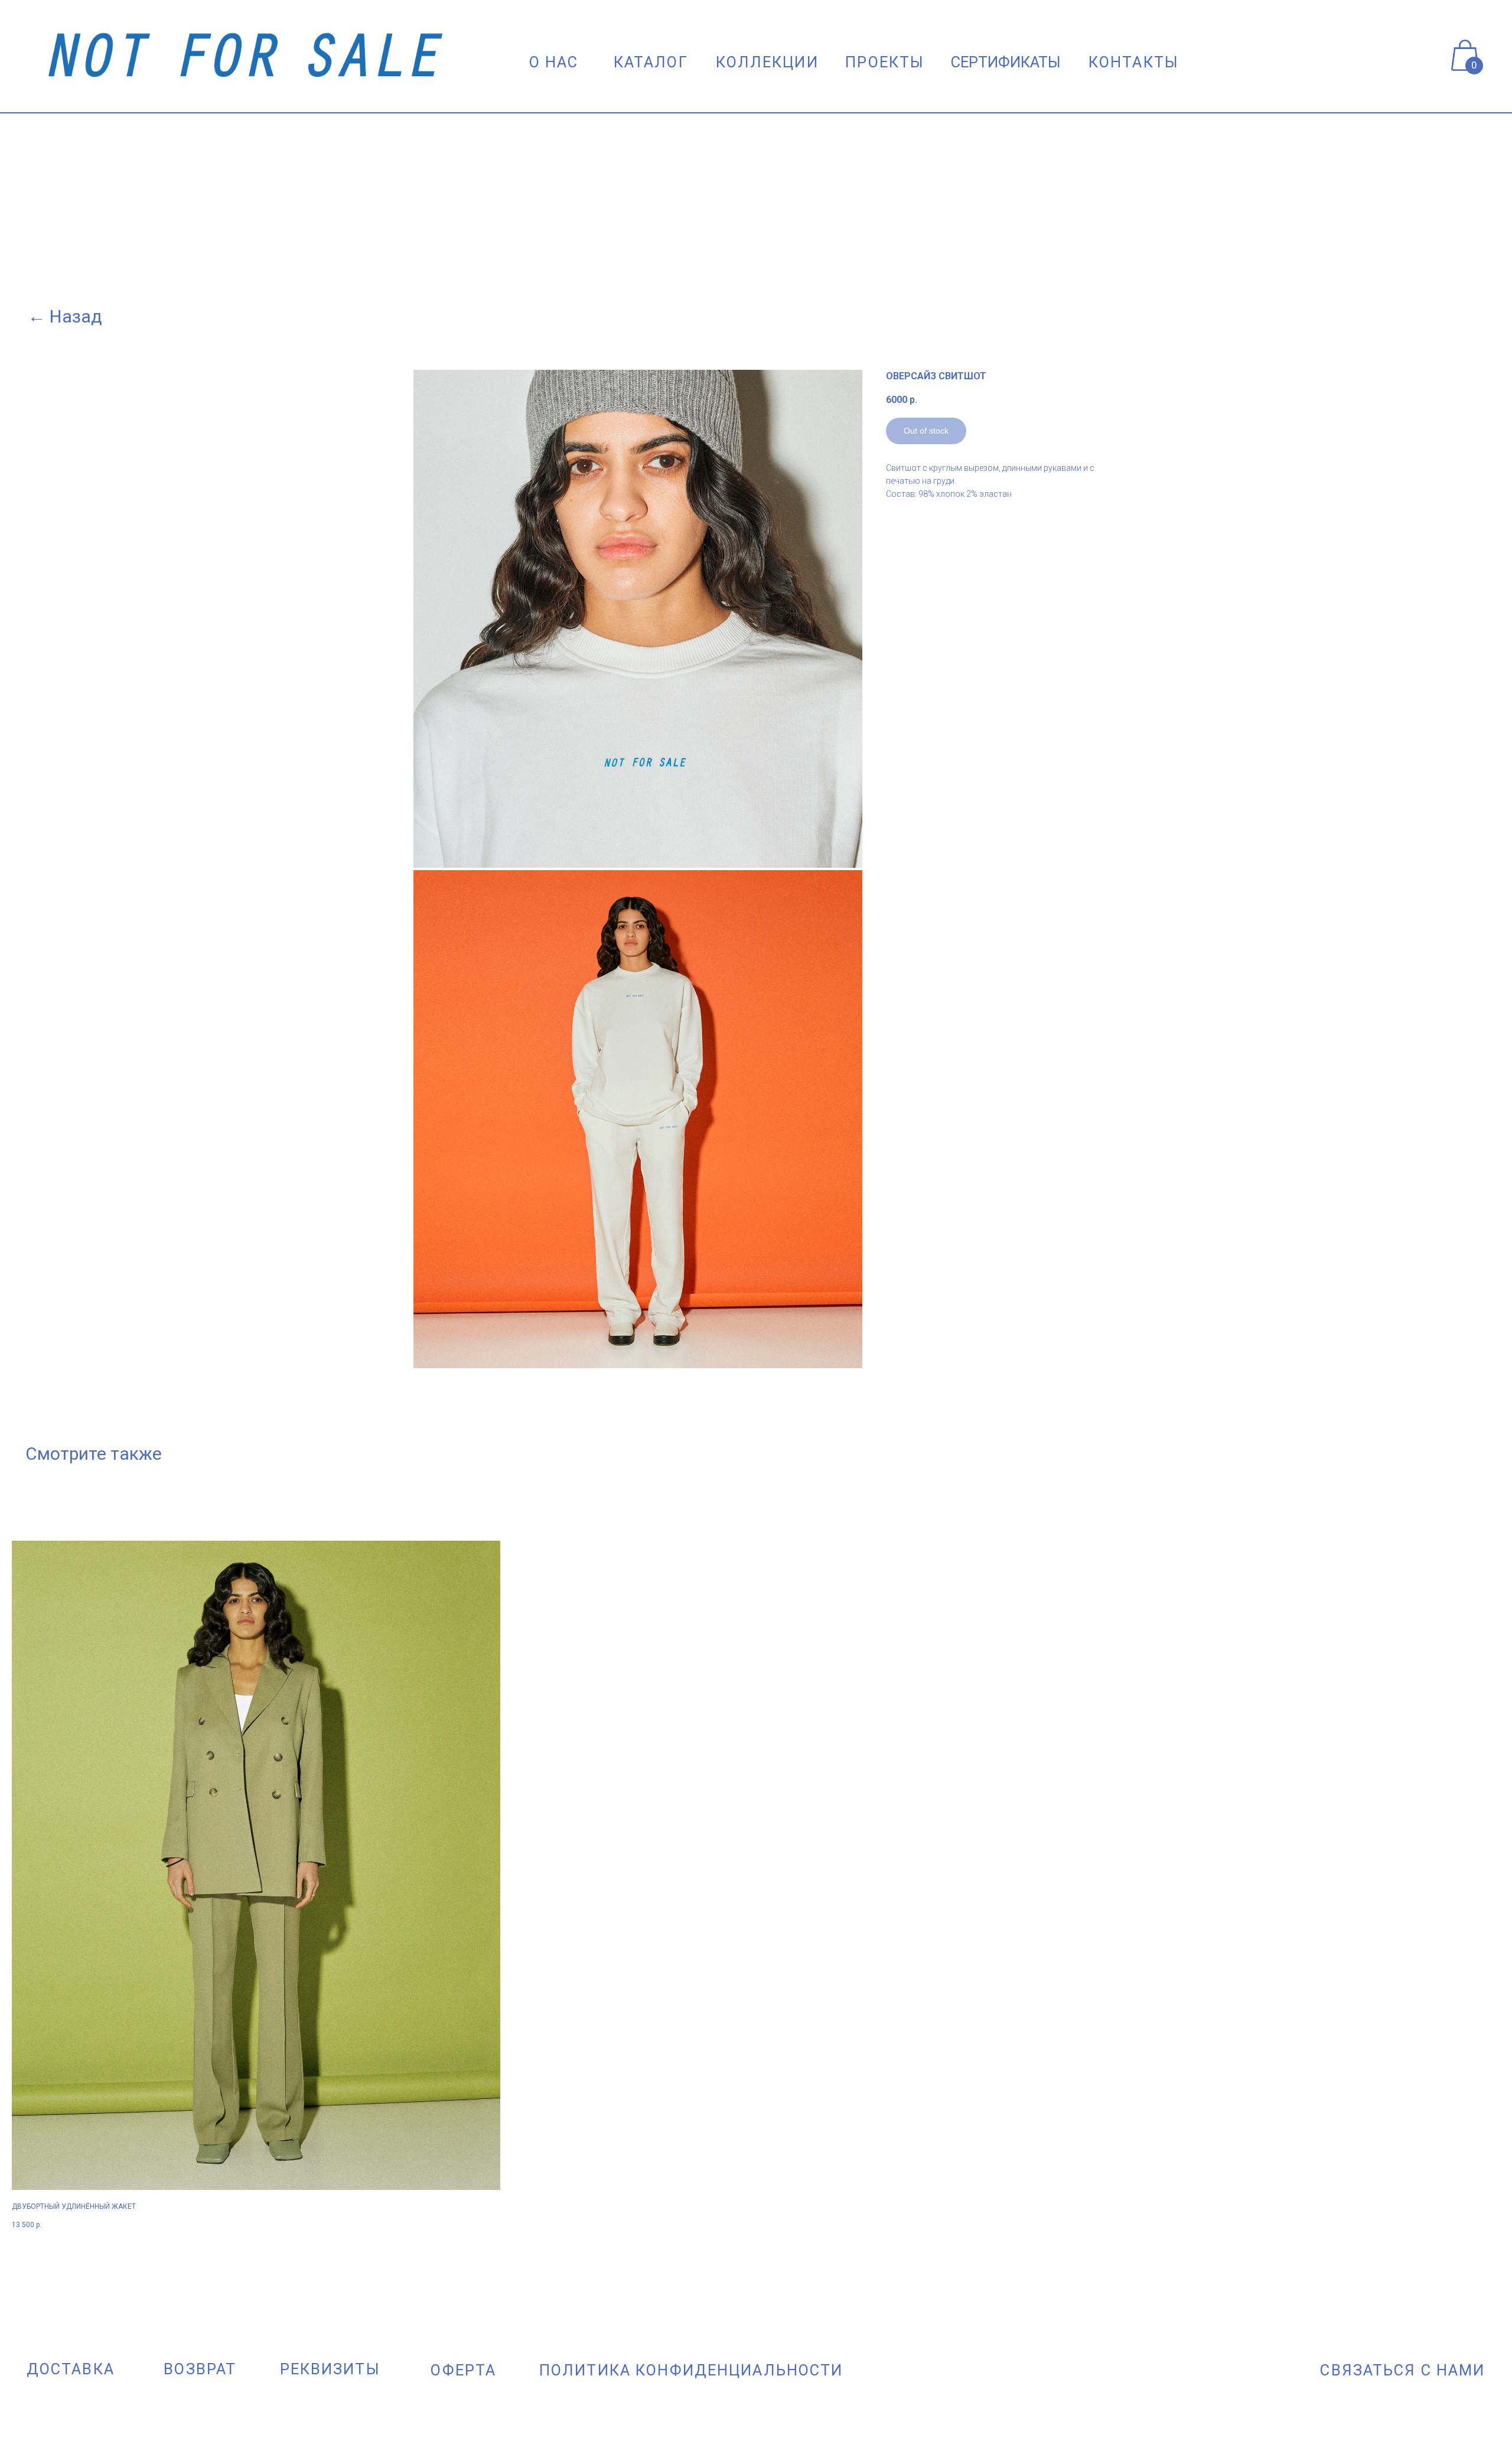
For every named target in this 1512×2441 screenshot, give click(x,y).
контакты (1134, 62)
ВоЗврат (200, 2369)
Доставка (71, 2369)
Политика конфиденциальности (691, 2370)
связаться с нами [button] (1402, 2370)
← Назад (65, 316)
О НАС (554, 62)
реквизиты (330, 2369)
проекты (885, 62)
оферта (463, 2370)
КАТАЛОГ (651, 62)
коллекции (767, 62)
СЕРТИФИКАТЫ (1006, 62)
